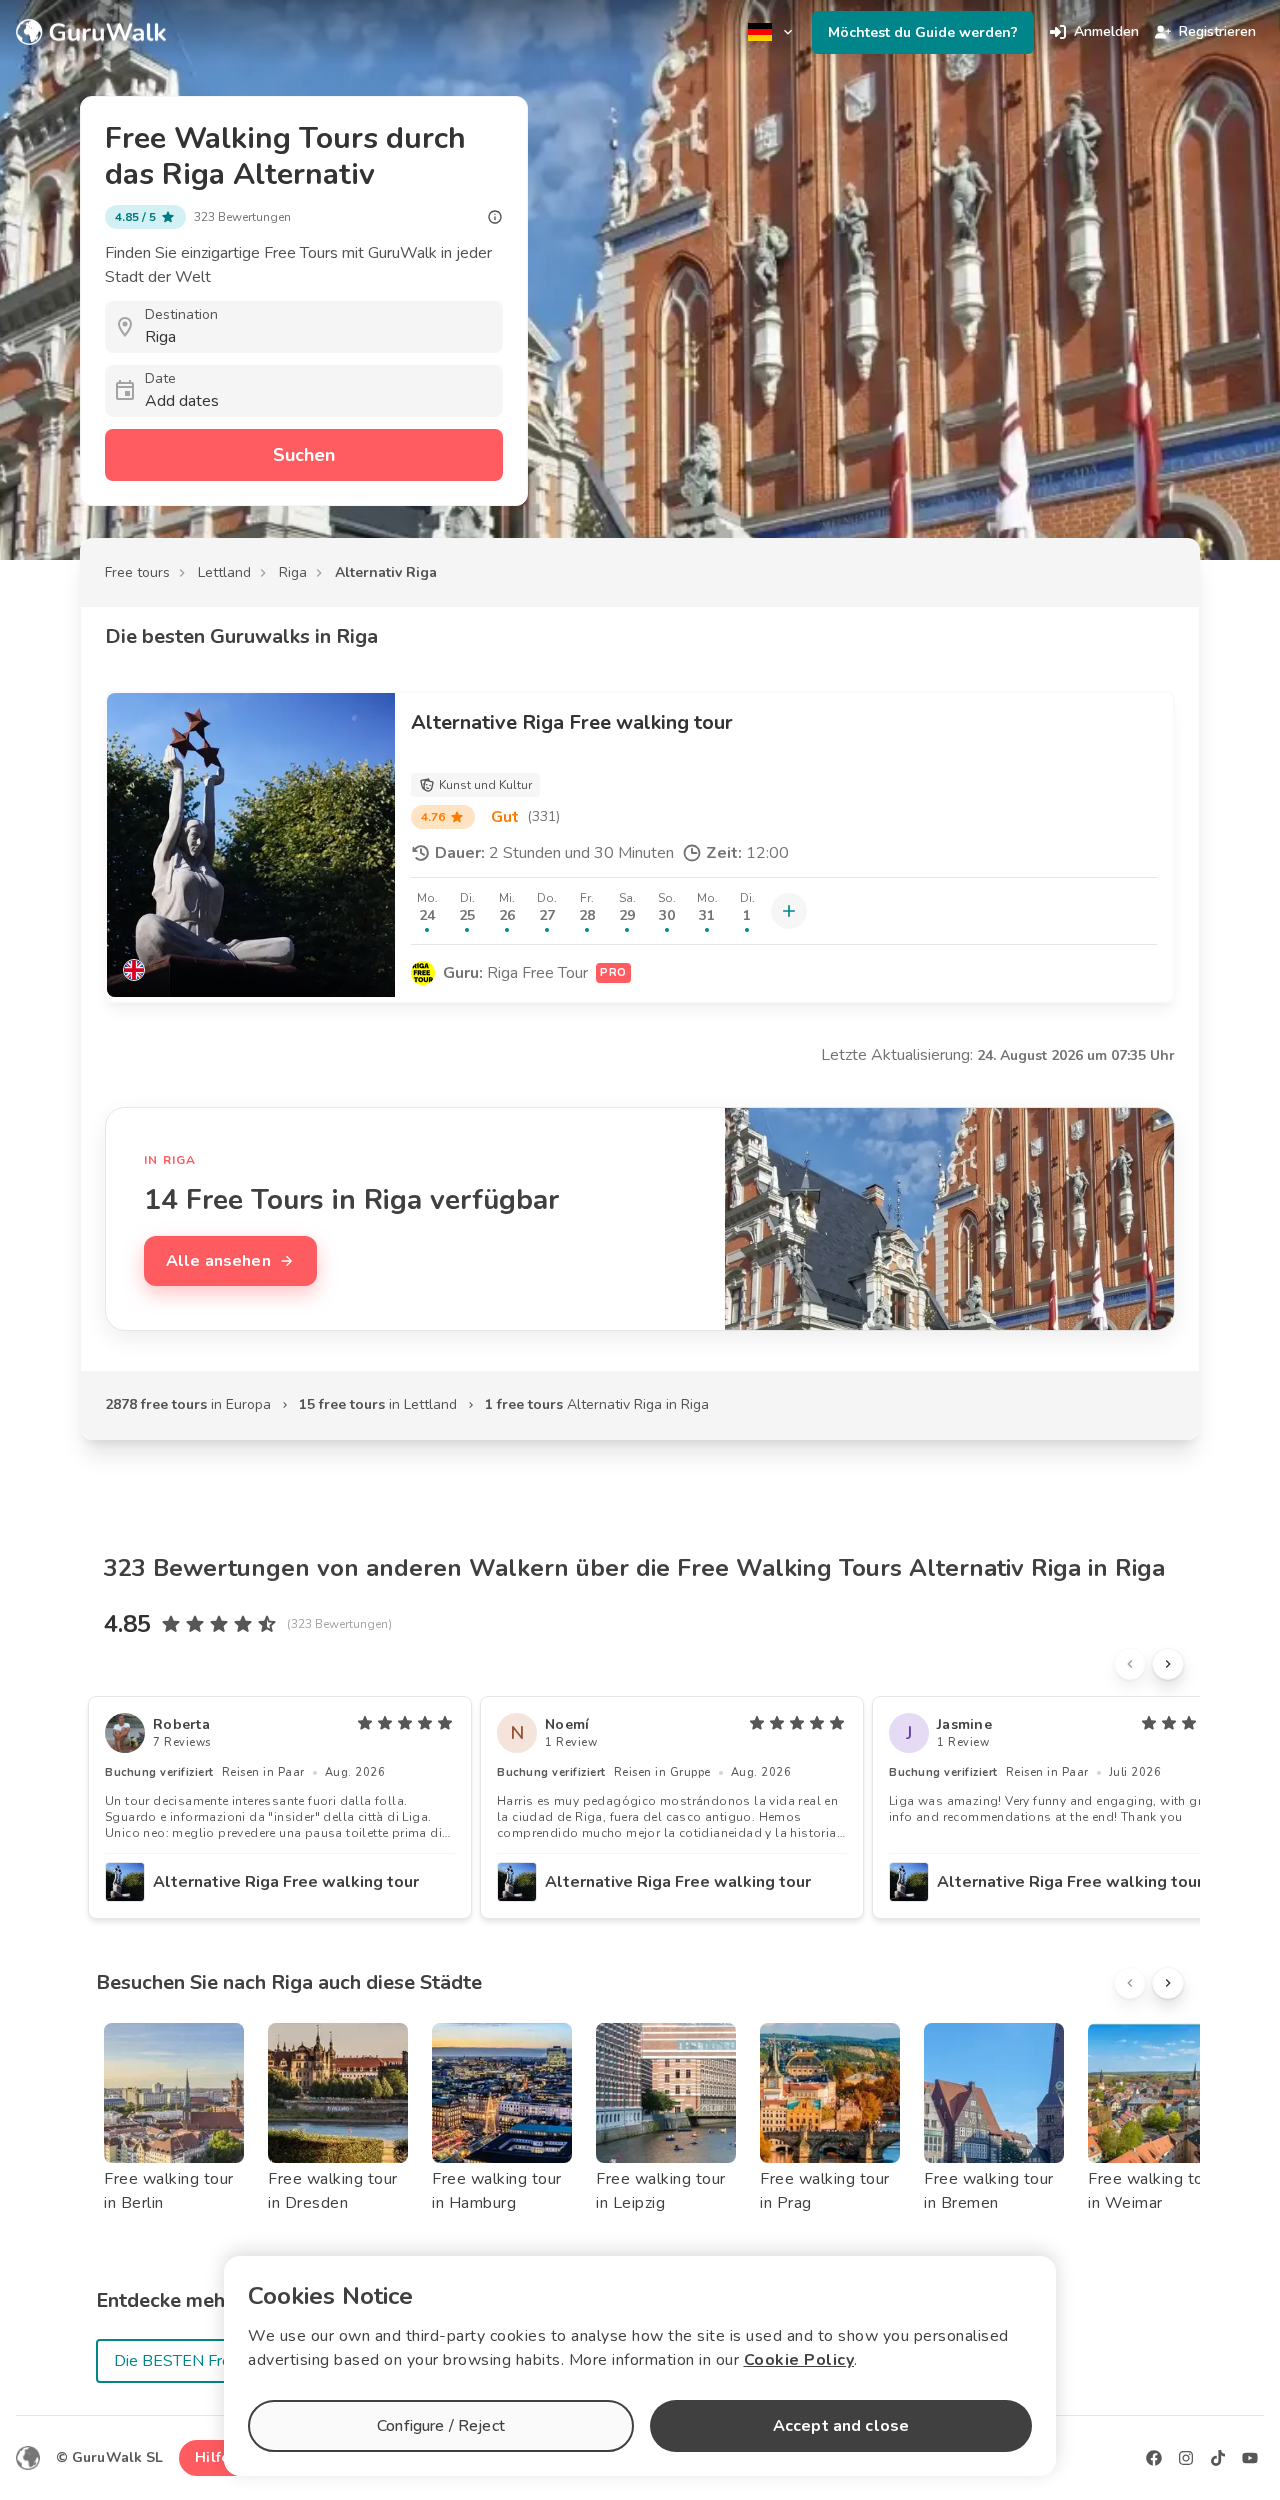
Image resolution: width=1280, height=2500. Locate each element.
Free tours (137, 572)
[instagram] (1186, 2458)
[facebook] (1154, 2458)
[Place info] (495, 217)
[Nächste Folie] (1168, 1664)
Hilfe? (215, 2457)
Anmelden (1106, 31)
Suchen (304, 455)
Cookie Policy (799, 2360)
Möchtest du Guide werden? (923, 32)
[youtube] (1250, 2458)
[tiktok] (1218, 2458)
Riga (293, 572)
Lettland (224, 572)
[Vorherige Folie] (1130, 1664)
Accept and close (841, 2426)
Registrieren (1217, 31)
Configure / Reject (441, 2426)
